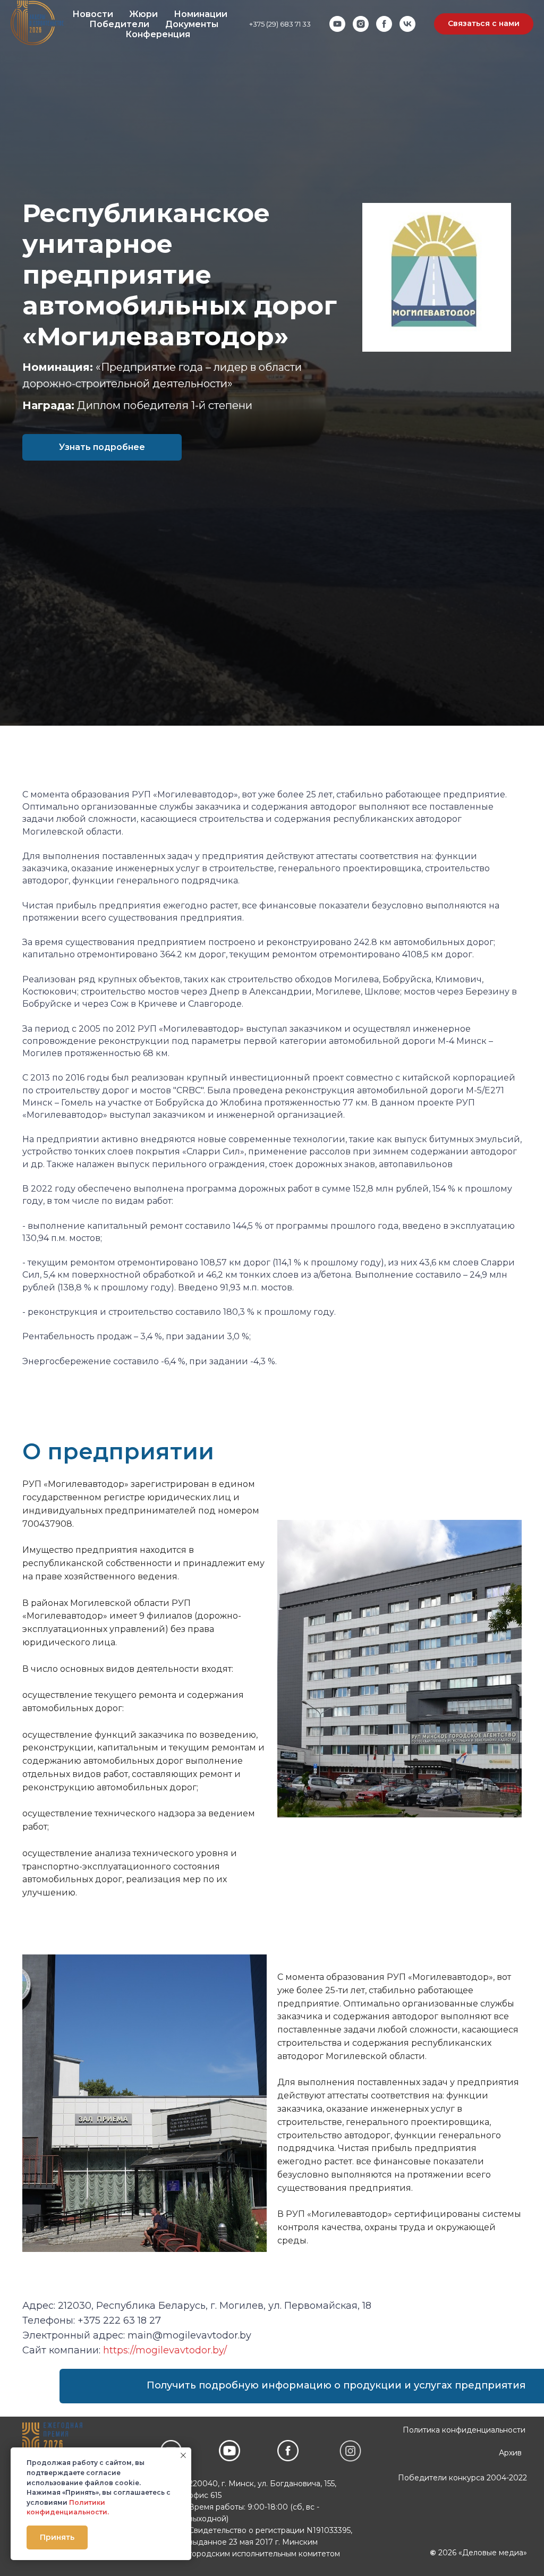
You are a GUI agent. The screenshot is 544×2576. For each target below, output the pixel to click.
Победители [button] (119, 24)
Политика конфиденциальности (464, 2430)
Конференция (158, 34)
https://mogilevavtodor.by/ (165, 2350)
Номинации (201, 14)
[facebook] (384, 24)
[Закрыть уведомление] (183, 2455)
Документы (192, 24)
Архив (510, 2453)
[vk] (407, 24)
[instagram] (361, 24)
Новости (93, 14)
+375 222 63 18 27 (119, 2320)
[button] (484, 24)
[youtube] (337, 24)
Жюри (143, 14)
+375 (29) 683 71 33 (280, 24)
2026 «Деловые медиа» (478, 2553)
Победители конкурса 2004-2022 (462, 2478)
